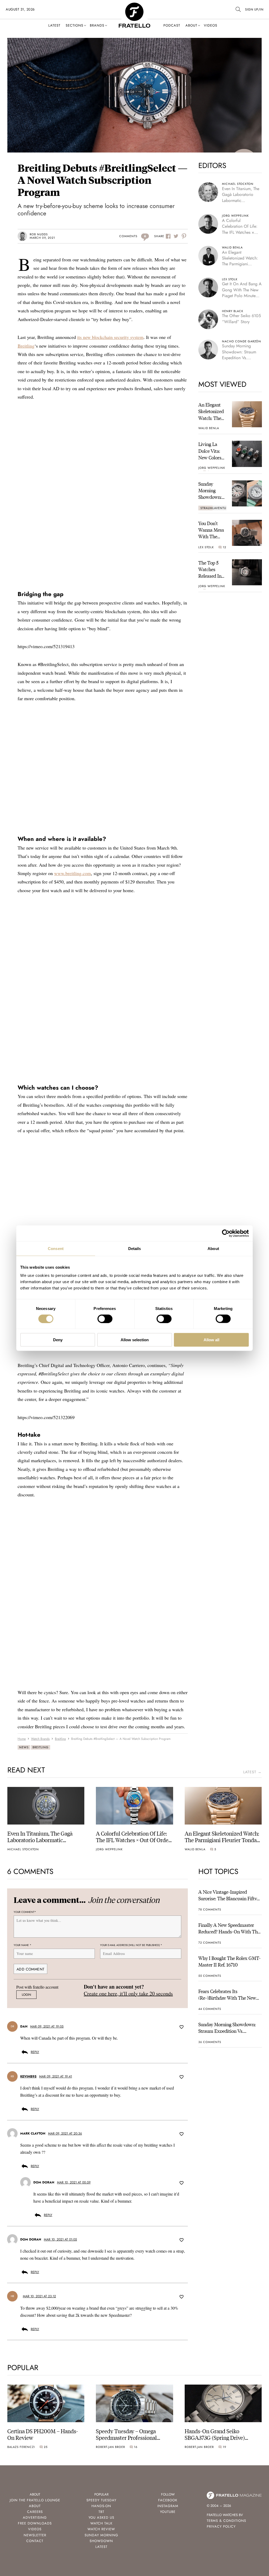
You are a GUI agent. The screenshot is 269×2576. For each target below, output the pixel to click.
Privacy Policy (221, 2526)
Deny (58, 1340)
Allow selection (135, 1340)
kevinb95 (28, 2076)
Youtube (168, 2512)
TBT (101, 2512)
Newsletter (35, 2535)
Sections (74, 25)
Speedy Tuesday (101, 2500)
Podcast (172, 25)
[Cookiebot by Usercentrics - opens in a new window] (226, 1233)
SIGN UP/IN (254, 9)
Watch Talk (101, 2523)
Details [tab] (135, 1248)
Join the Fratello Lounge (35, 2500)
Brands (97, 25)
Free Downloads (35, 2523)
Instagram (168, 2506)
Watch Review (101, 2529)
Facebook (168, 2500)
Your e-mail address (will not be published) (131, 1945)
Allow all (211, 1340)
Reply (35, 2052)
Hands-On (101, 2506)
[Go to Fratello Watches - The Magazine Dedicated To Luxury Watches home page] (134, 5)
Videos (211, 25)
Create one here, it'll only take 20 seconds (128, 1993)
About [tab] (213, 1248)
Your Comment (25, 1912)
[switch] (105, 1319)
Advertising (35, 2517)
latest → (252, 1772)
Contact (35, 2541)
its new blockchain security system (110, 337)
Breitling (26, 346)
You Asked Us (101, 2517)
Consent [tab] (56, 1248)
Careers (35, 2512)
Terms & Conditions (226, 2521)
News (24, 1747)
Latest (54, 25)
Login (26, 1995)
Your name (22, 1945)
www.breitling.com (73, 873)
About (191, 25)
